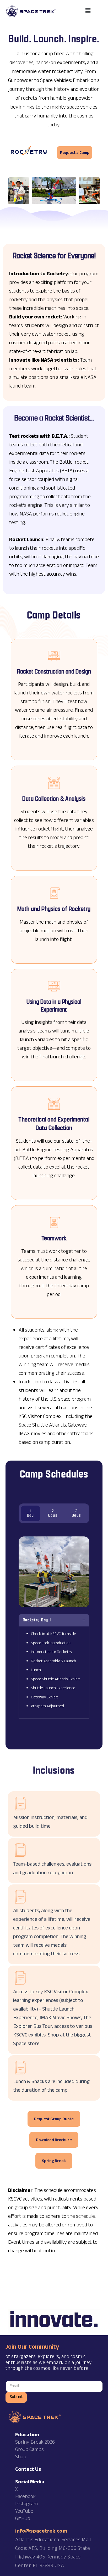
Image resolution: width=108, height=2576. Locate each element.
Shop (21, 2457)
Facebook (25, 2497)
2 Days (53, 1513)
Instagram (26, 2505)
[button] (88, 11)
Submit (16, 2397)
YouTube (24, 2512)
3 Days (77, 1513)
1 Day (31, 1513)
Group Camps (29, 2450)
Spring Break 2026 (35, 2443)
